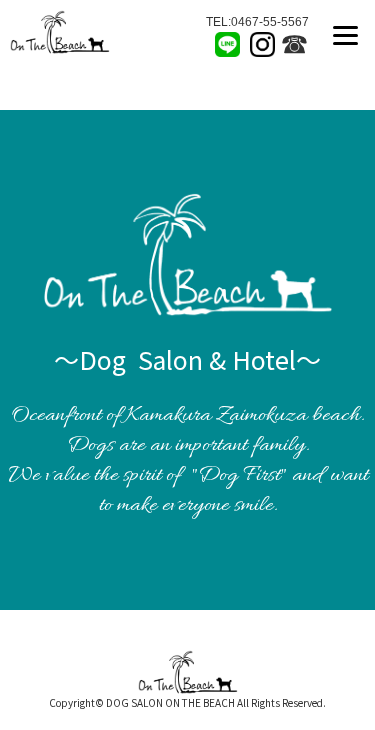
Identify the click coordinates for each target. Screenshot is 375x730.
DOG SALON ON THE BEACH (170, 702)
